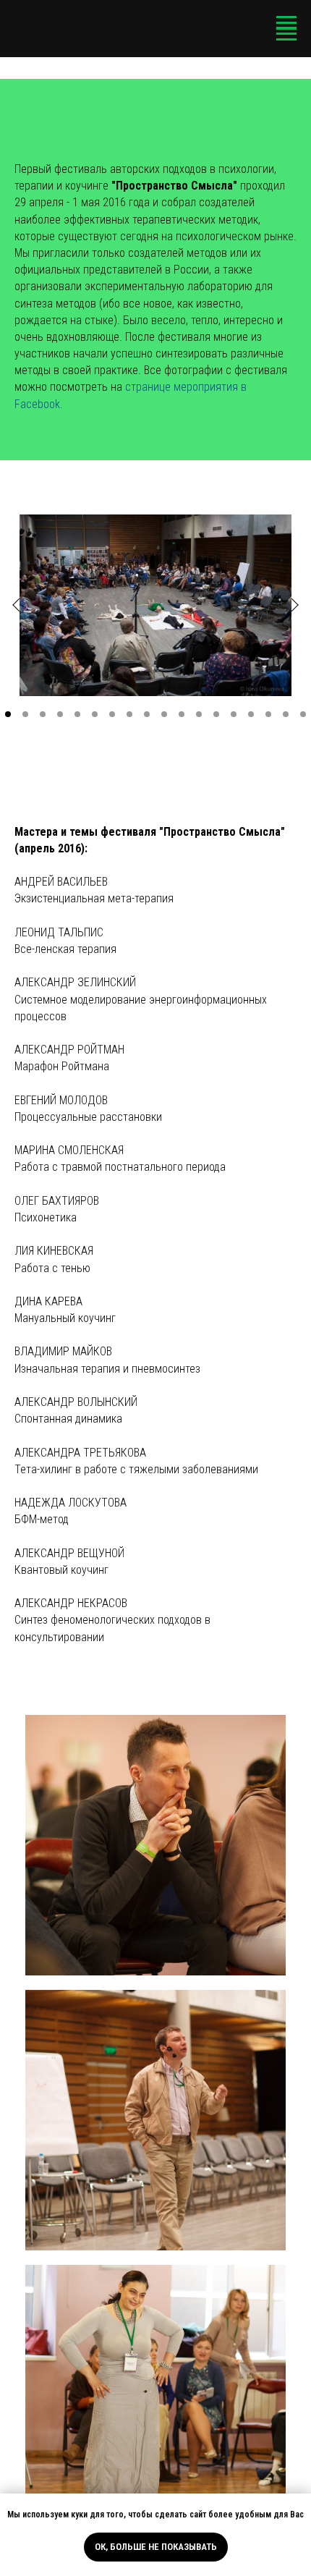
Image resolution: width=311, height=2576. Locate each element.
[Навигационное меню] (286, 23)
